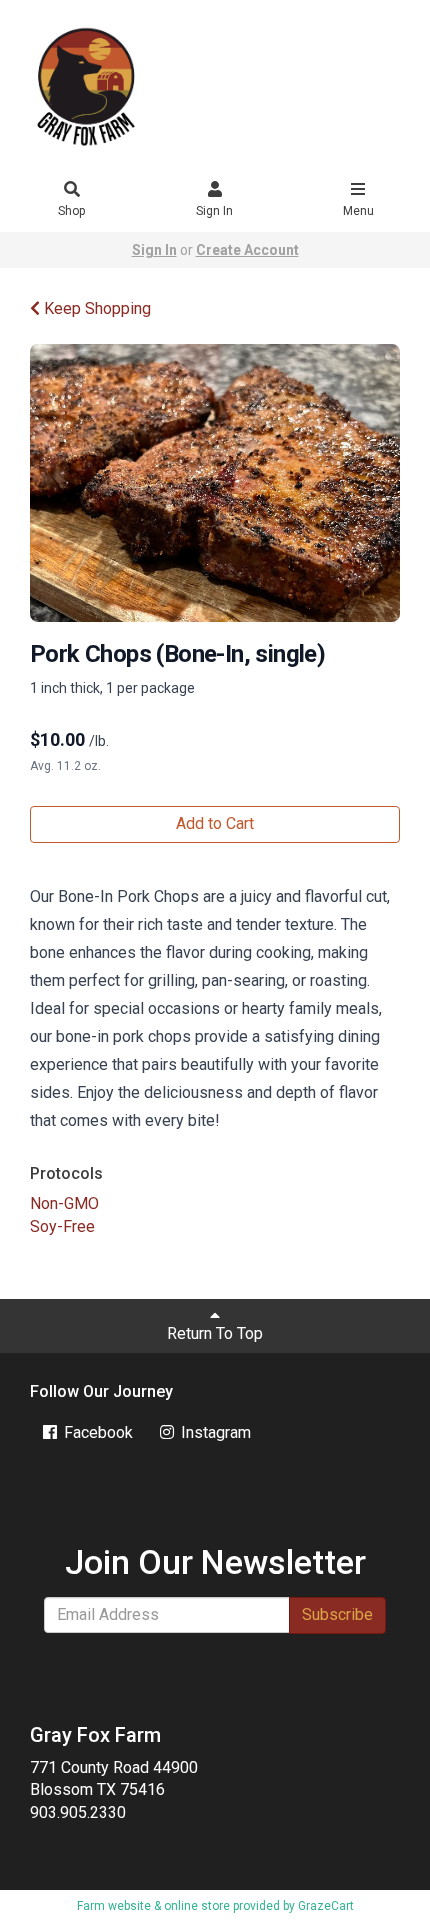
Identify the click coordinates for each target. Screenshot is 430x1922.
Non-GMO (64, 1203)
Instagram (214, 1432)
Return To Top (215, 1333)
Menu (358, 211)
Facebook (96, 1432)
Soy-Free (62, 1226)
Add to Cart (215, 823)
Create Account (247, 250)
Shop (71, 211)
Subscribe (337, 1614)
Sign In (214, 211)
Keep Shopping (95, 308)
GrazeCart (326, 1906)
